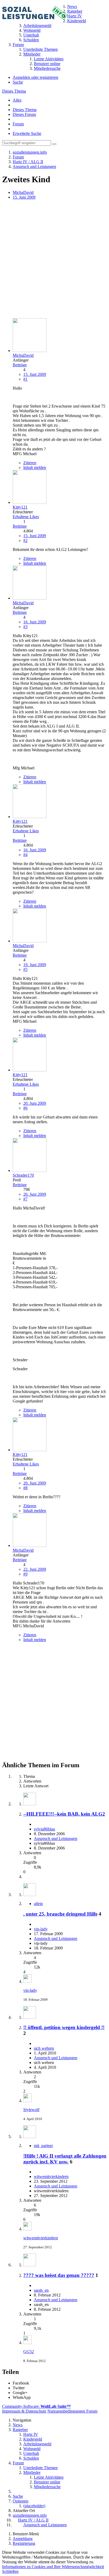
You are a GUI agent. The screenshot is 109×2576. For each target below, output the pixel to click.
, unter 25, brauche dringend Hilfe (60, 1914)
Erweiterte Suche (27, 133)
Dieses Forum (24, 114)
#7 (25, 1199)
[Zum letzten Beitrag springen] (28, 1981)
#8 (25, 1488)
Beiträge (20, 365)
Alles (17, 100)
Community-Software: (36, 2406)
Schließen (10, 2571)
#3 (25, 627)
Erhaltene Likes (26, 517)
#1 (25, 379)
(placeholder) (34, 2506)
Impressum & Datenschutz (24, 2411)
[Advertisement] (54, 259)
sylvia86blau (44, 1829)
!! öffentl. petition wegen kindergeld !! (64, 2027)
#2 (25, 540)
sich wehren (44, 2048)
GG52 (29, 2352)
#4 (25, 855)
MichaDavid (23, 192)
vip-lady (41, 1929)
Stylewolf (31, 2110)
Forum (18, 124)
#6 (25, 1108)
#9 (25, 1574)
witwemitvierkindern (51, 2177)
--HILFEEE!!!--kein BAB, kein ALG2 (64, 1814)
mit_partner (43, 2146)
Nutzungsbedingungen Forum (72, 2411)
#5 (25, 969)
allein (38, 1904)
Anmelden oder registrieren (35, 77)
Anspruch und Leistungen (56, 1839)
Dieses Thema (14, 91)
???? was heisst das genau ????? (59, 2275)
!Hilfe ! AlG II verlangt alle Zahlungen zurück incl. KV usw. (65, 2159)
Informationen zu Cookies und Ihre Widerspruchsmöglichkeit (53, 2567)
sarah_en (41, 2290)
